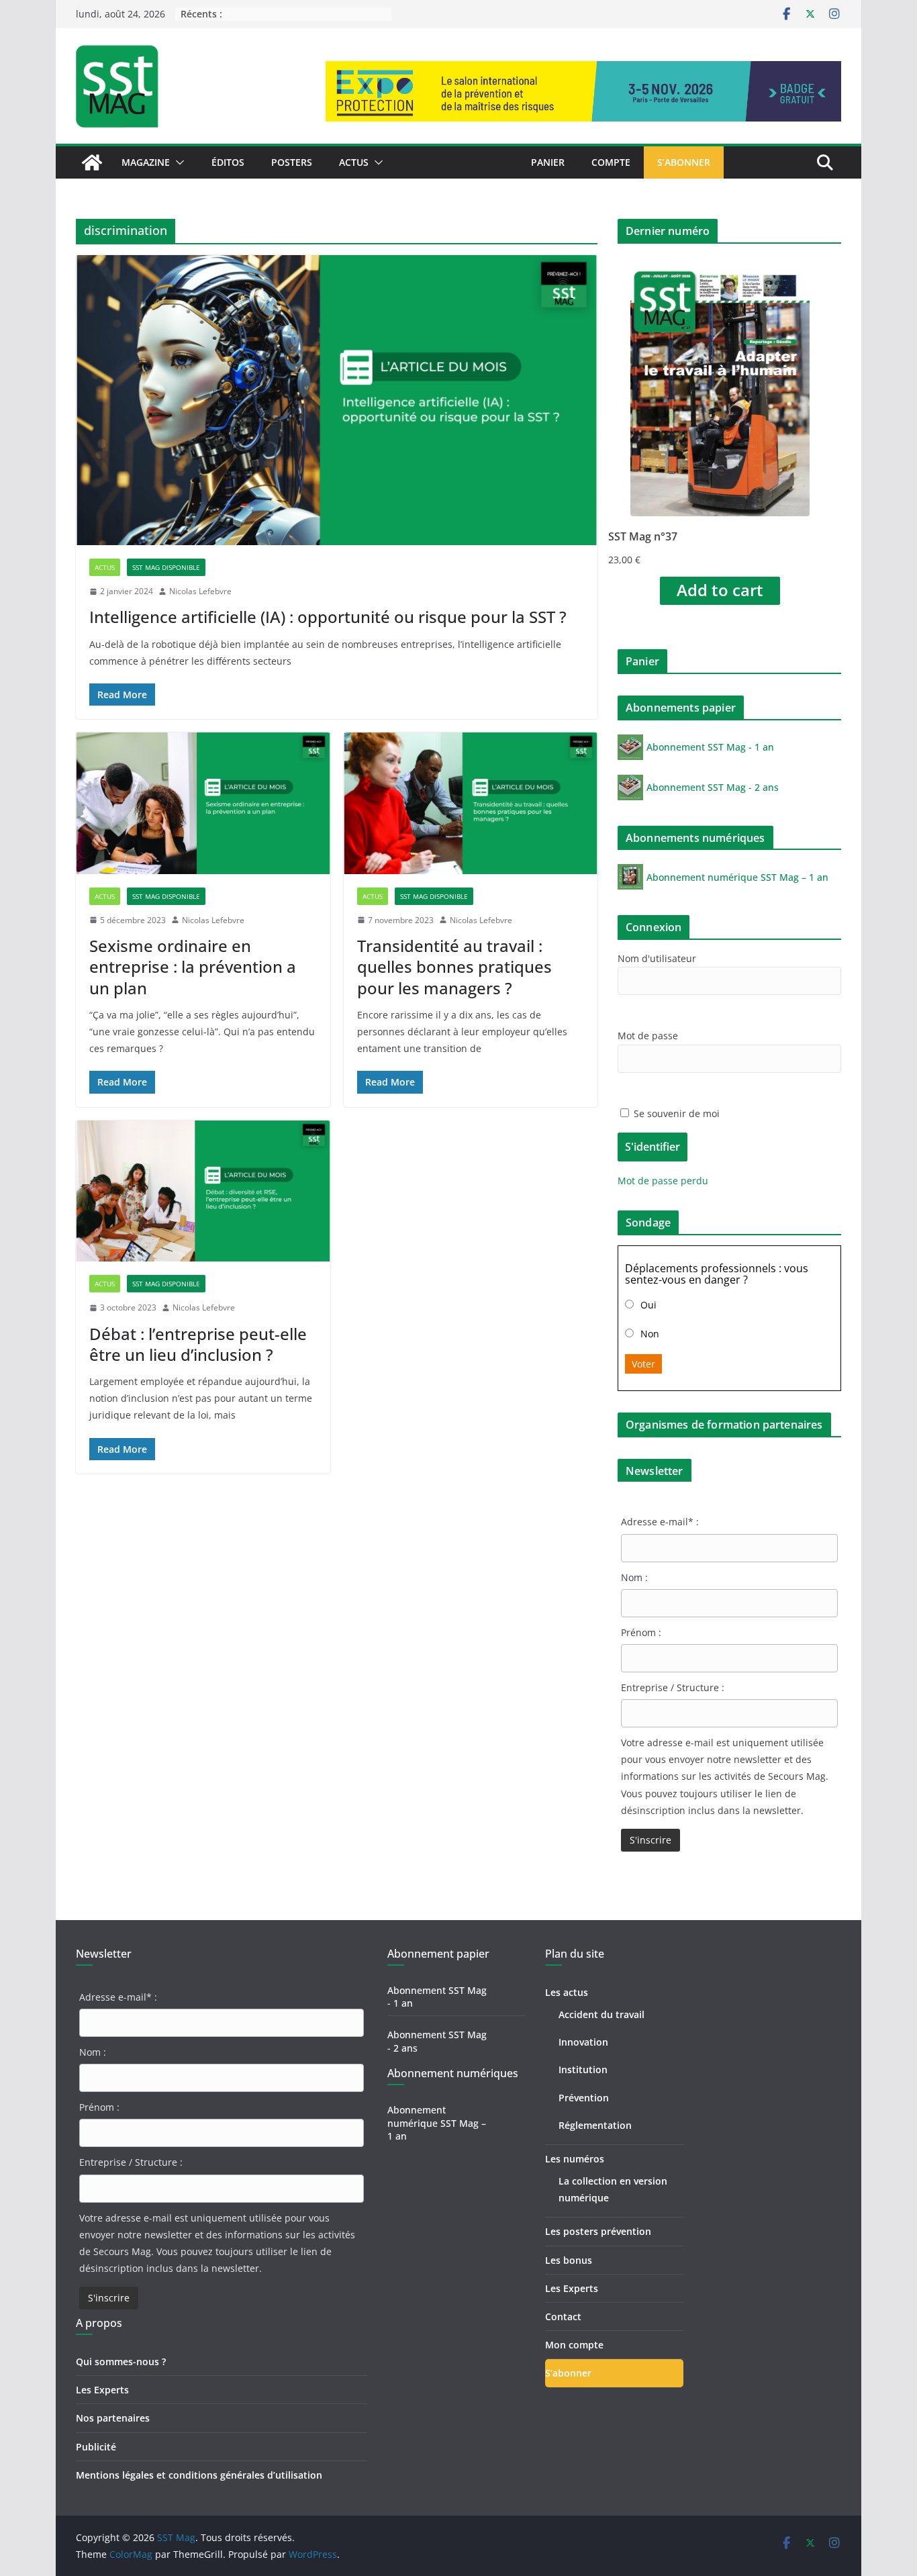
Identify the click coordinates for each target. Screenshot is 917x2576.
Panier (548, 162)
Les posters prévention (598, 2231)
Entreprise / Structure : (673, 1687)
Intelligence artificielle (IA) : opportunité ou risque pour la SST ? (328, 617)
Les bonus (569, 2260)
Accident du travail (601, 2014)
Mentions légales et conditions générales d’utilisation (199, 2475)
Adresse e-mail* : (660, 1522)
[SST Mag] (92, 162)
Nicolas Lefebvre (200, 591)
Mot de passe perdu (663, 1181)
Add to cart (720, 590)
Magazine (146, 162)
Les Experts (102, 2390)
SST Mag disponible (166, 567)
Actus (354, 162)
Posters (292, 162)
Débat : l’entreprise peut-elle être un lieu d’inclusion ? (198, 1344)
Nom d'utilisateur (657, 958)
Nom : (634, 1577)
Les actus (567, 1992)
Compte (611, 162)
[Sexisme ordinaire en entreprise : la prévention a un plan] (203, 803)
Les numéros (575, 2159)
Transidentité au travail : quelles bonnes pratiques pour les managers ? (454, 966)
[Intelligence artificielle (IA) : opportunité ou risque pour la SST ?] (337, 400)
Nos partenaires (113, 2418)
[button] (177, 162)
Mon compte (574, 2345)
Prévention (584, 2098)
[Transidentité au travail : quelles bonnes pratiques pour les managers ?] (471, 803)
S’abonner (684, 162)
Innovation (583, 2042)
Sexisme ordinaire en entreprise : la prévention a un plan (193, 966)
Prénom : (641, 1632)
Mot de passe (648, 1036)
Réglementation (595, 2125)
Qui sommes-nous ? (121, 2362)
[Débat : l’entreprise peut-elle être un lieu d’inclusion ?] (203, 1191)
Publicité (96, 2447)
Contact (563, 2317)
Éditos (228, 162)
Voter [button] (643, 1364)
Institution (583, 2069)
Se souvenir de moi (675, 1113)
